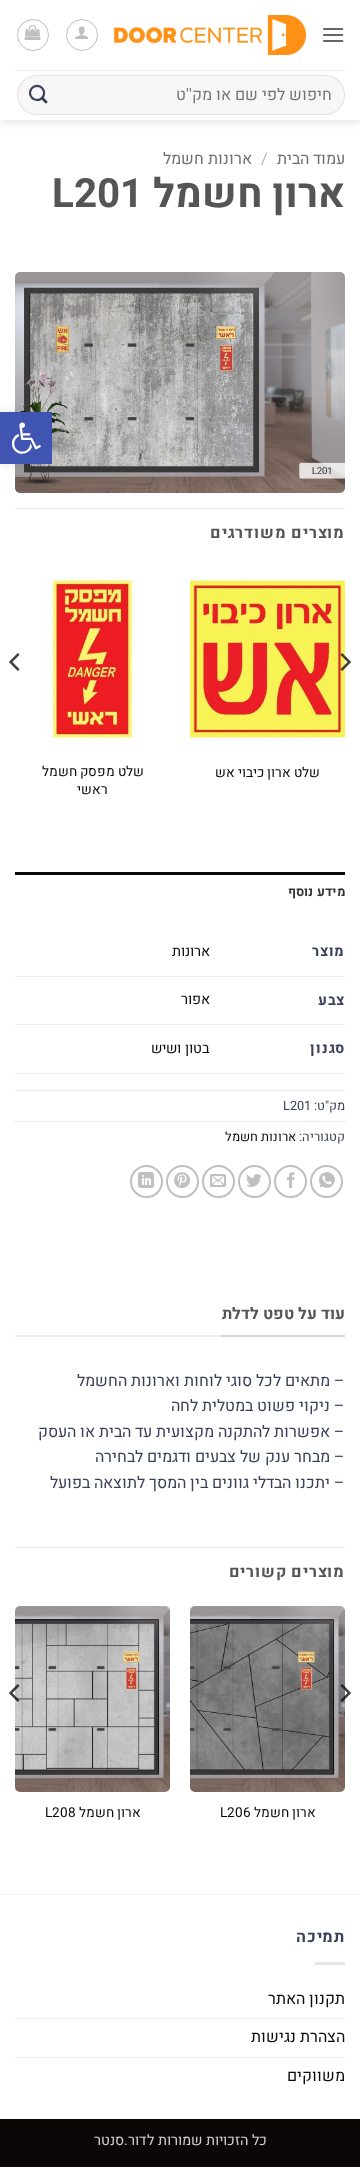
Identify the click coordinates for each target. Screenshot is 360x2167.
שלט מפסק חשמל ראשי (93, 781)
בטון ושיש (180, 1048)
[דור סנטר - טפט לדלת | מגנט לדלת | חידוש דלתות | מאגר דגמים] (210, 34)
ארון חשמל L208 (93, 1814)
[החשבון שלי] (82, 35)
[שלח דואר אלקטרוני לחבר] (218, 1181)
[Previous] (344, 702)
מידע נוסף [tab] (316, 892)
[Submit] (39, 94)
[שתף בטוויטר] (254, 1181)
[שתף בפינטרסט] (182, 1181)
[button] (26, 438)
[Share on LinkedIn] (146, 1181)
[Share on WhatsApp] (326, 1181)
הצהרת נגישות (298, 2037)
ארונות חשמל (207, 159)
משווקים (316, 2076)
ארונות (191, 951)
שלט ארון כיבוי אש (267, 774)
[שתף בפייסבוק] (290, 1181)
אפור (195, 999)
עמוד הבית (311, 159)
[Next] (16, 702)
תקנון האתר (306, 1999)
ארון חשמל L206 (268, 1814)
